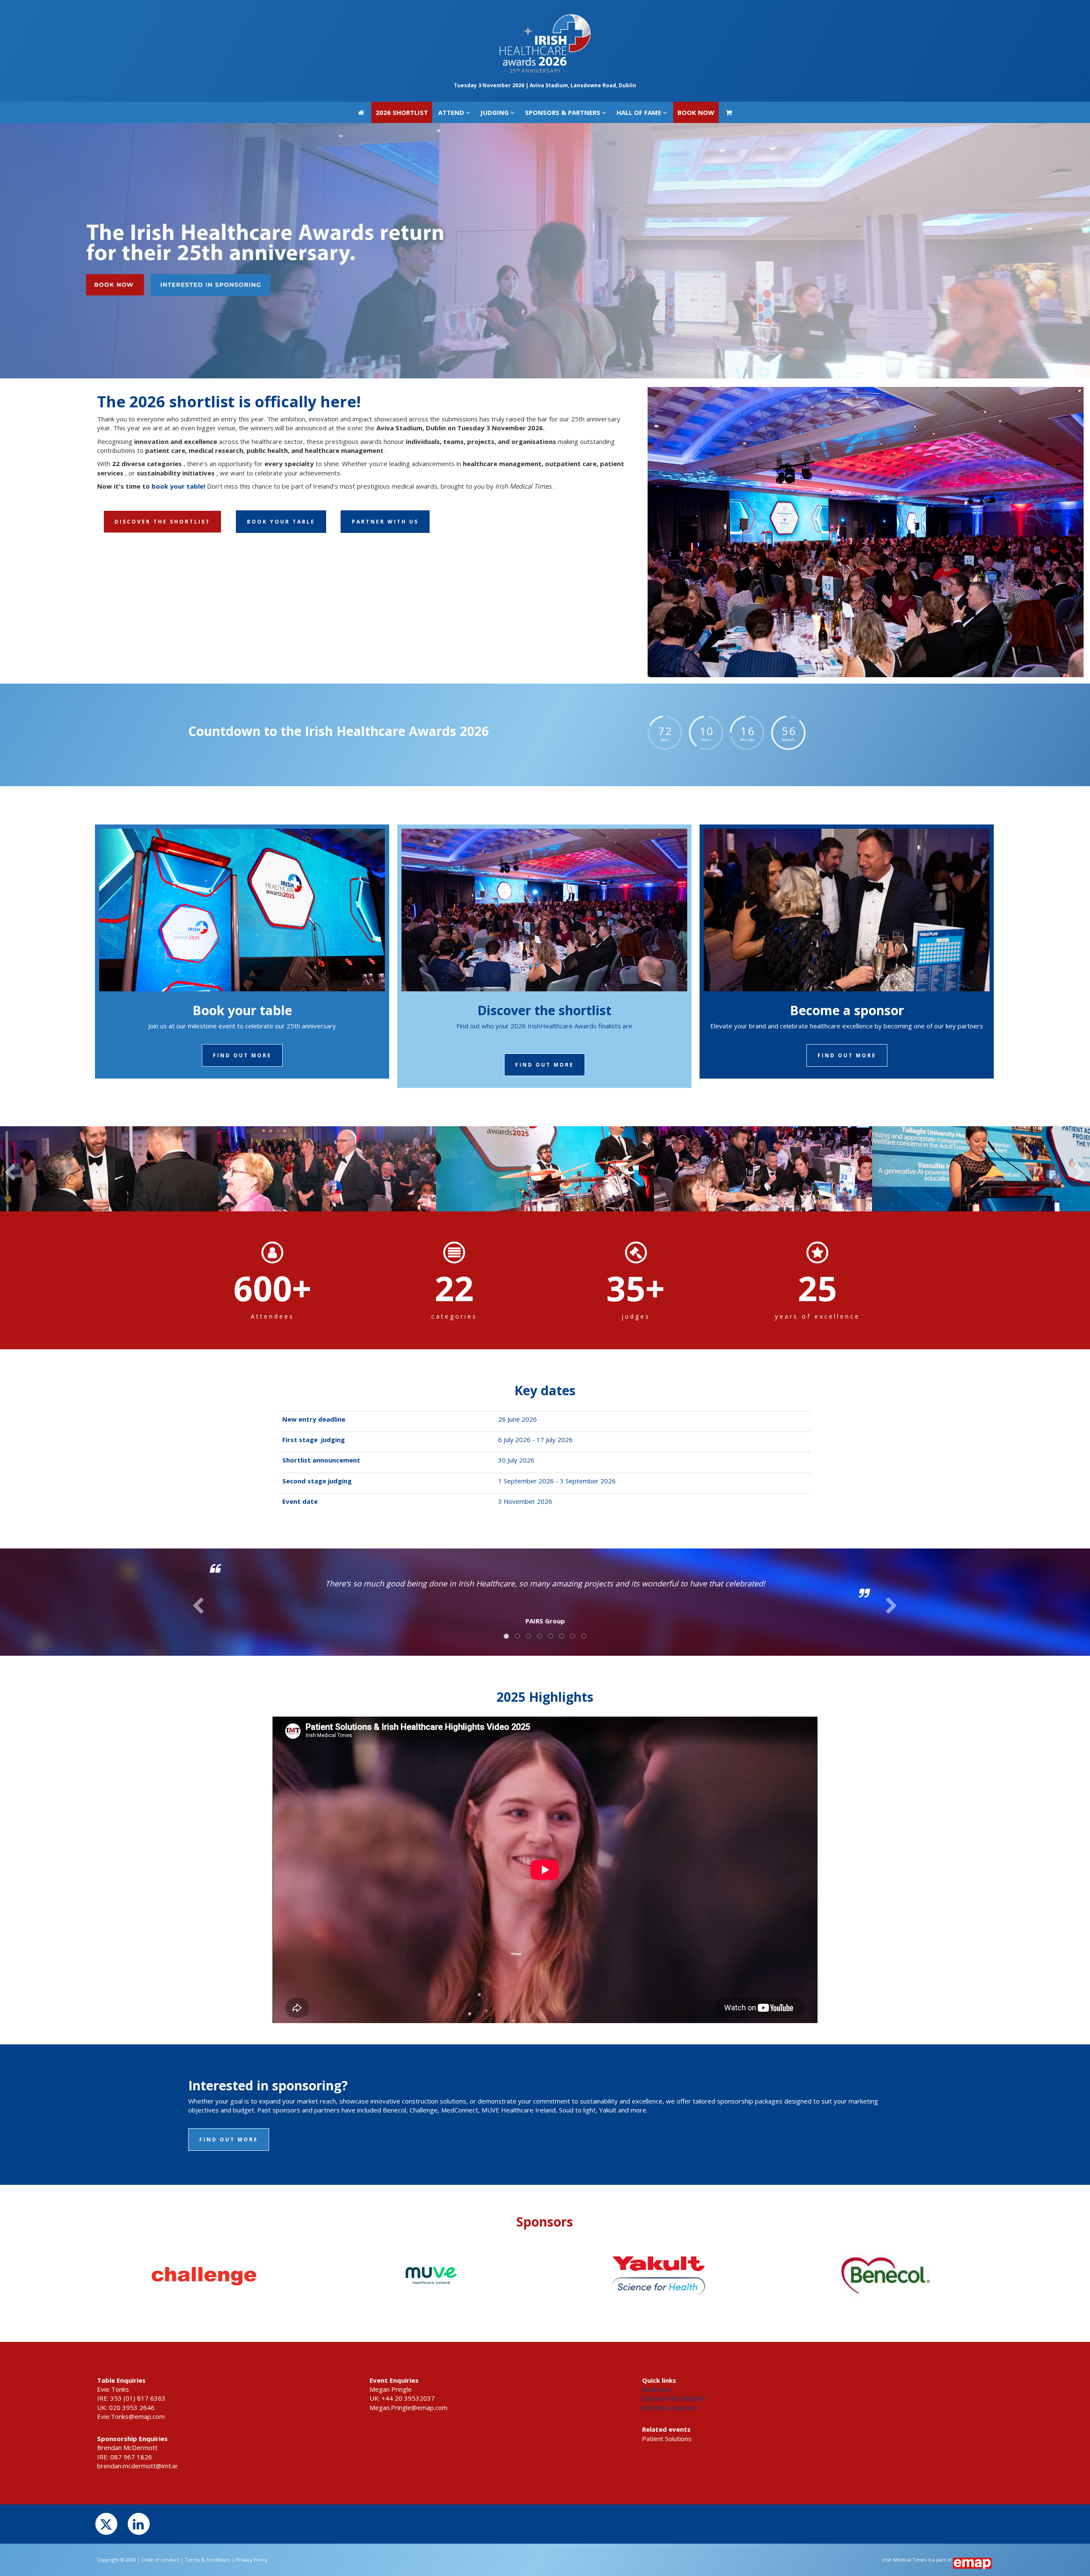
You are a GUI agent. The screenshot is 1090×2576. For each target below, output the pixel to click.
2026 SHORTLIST (402, 11)
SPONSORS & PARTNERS (564, 11)
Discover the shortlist (674, 2398)
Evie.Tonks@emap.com (131, 2416)
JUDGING (495, 11)
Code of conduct (160, 2560)
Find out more (242, 1055)
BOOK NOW (696, 11)
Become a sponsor (670, 2407)
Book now (657, 2389)
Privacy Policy (252, 2560)
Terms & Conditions (208, 2560)
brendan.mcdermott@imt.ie (137, 2466)
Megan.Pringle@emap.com (409, 2407)
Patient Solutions (667, 2439)
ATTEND (452, 11)
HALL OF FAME (640, 11)
